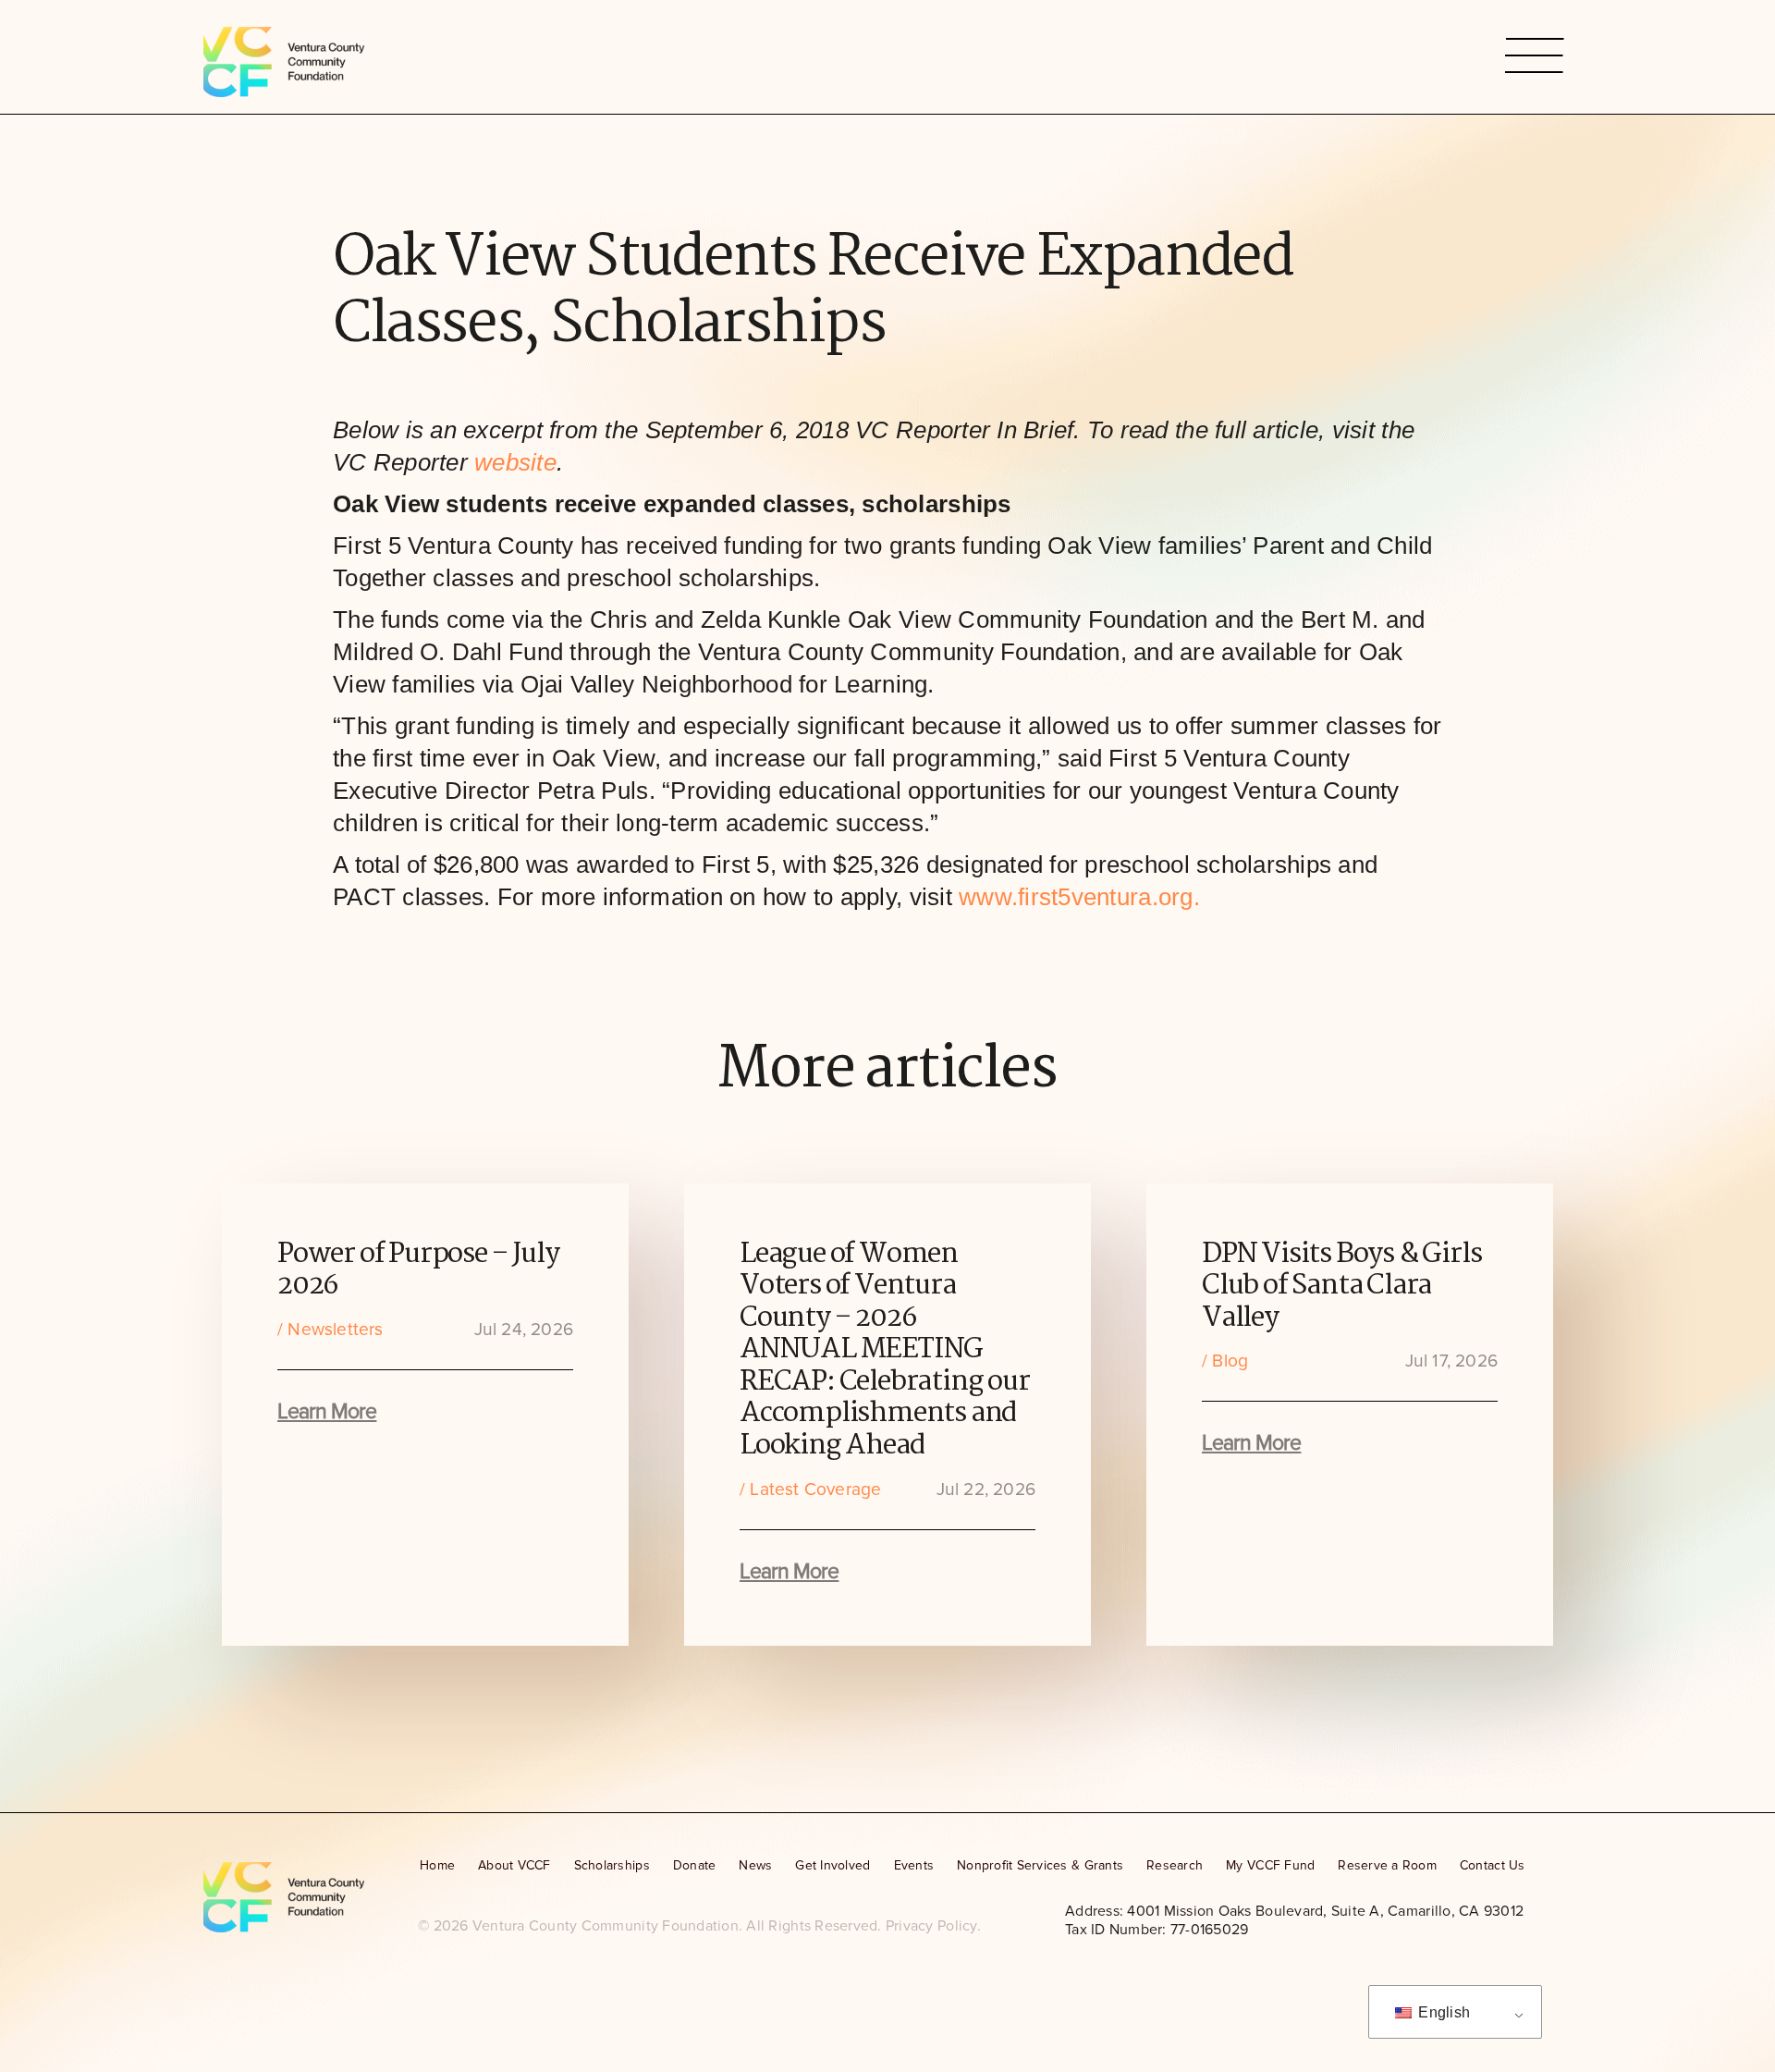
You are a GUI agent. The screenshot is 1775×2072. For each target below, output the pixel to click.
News (755, 1865)
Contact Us (1493, 1865)
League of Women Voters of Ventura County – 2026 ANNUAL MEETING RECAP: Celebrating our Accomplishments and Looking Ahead (885, 1350)
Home (437, 1865)
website (515, 462)
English (1442, 2012)
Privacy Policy (931, 1926)
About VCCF (514, 1865)
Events (914, 1865)
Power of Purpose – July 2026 (418, 1271)
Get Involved (832, 1865)
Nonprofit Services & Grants (1040, 1865)
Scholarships (612, 1865)
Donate (695, 1865)
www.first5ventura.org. (1079, 897)
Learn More (327, 1412)
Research (1175, 1865)
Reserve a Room (1387, 1865)
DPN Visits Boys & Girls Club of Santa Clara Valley (1341, 1287)
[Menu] (1535, 57)
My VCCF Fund (1270, 1865)
